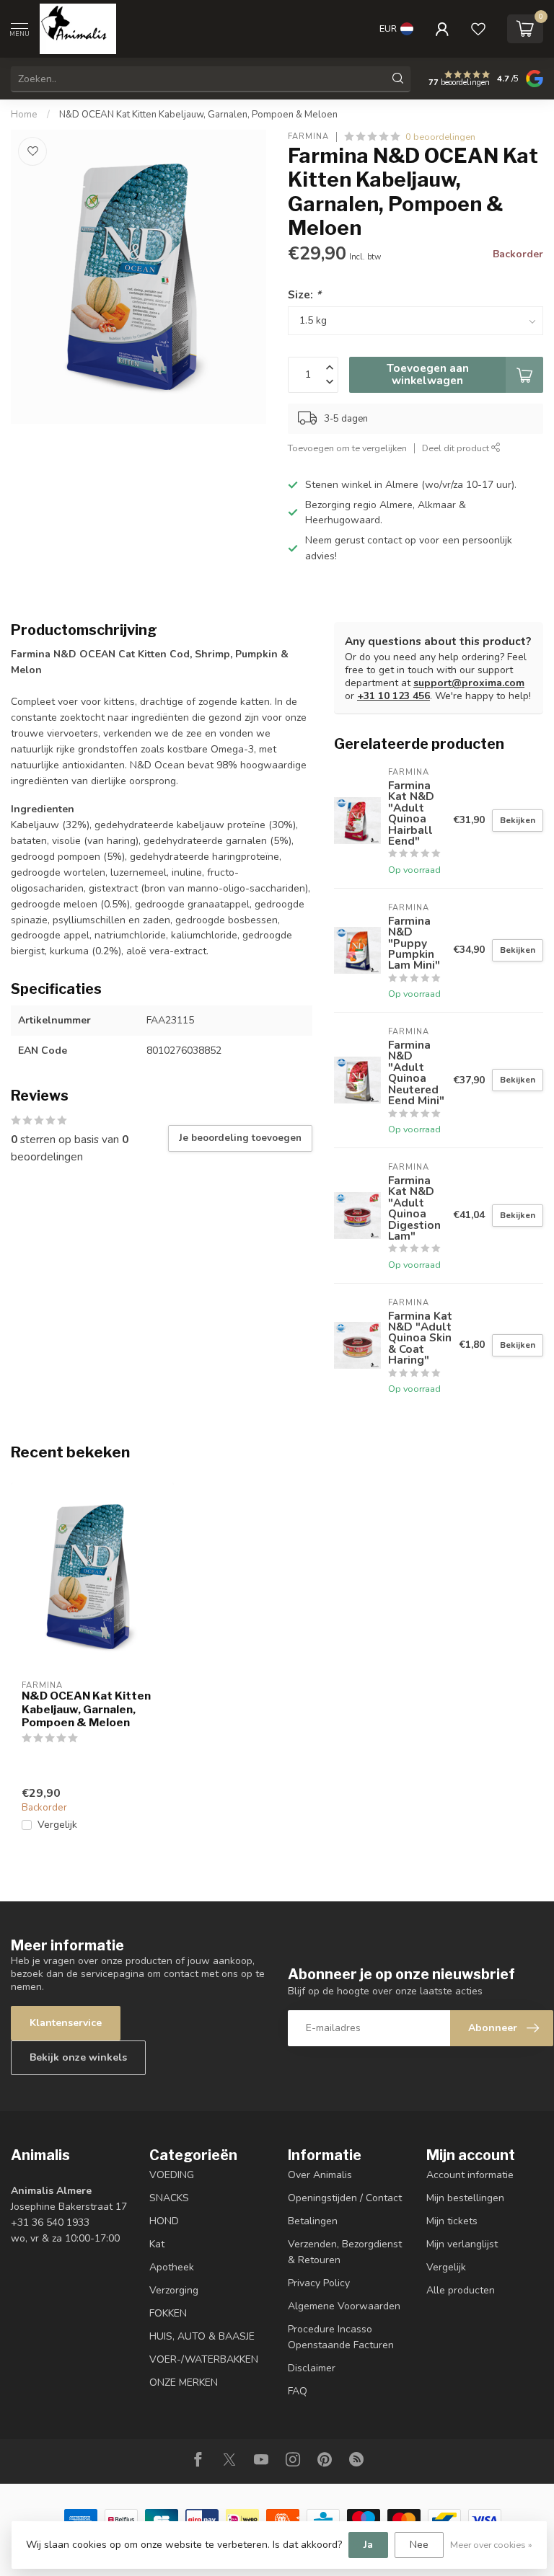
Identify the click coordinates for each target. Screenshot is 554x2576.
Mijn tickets (452, 2221)
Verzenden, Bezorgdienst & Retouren (345, 2252)
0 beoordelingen (440, 137)
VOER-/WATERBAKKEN (204, 2359)
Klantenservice (66, 2023)
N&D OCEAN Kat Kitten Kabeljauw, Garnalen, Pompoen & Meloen (198, 115)
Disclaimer (312, 2368)
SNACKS (169, 2198)
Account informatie (470, 2175)
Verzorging (174, 2290)
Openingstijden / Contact (345, 2198)
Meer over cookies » (491, 2545)
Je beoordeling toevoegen (240, 1138)
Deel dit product (457, 448)
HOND (164, 2221)
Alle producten (461, 2290)
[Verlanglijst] (478, 29)
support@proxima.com (469, 683)
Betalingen (313, 2221)
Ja (368, 2545)
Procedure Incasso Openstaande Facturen (341, 2337)
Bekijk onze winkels (78, 2057)
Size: (304, 294)
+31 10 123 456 (393, 696)
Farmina (308, 137)
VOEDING (172, 2175)
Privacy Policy (319, 2283)
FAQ (298, 2391)
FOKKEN (168, 2313)
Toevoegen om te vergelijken (347, 448)
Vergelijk (57, 1825)
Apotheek (172, 2267)
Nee (419, 2545)
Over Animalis (320, 2175)
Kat (157, 2244)
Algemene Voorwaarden (344, 2306)
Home (24, 115)
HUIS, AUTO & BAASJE (202, 2336)
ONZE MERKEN (184, 2382)
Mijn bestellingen (465, 2198)
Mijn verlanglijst (462, 2244)
